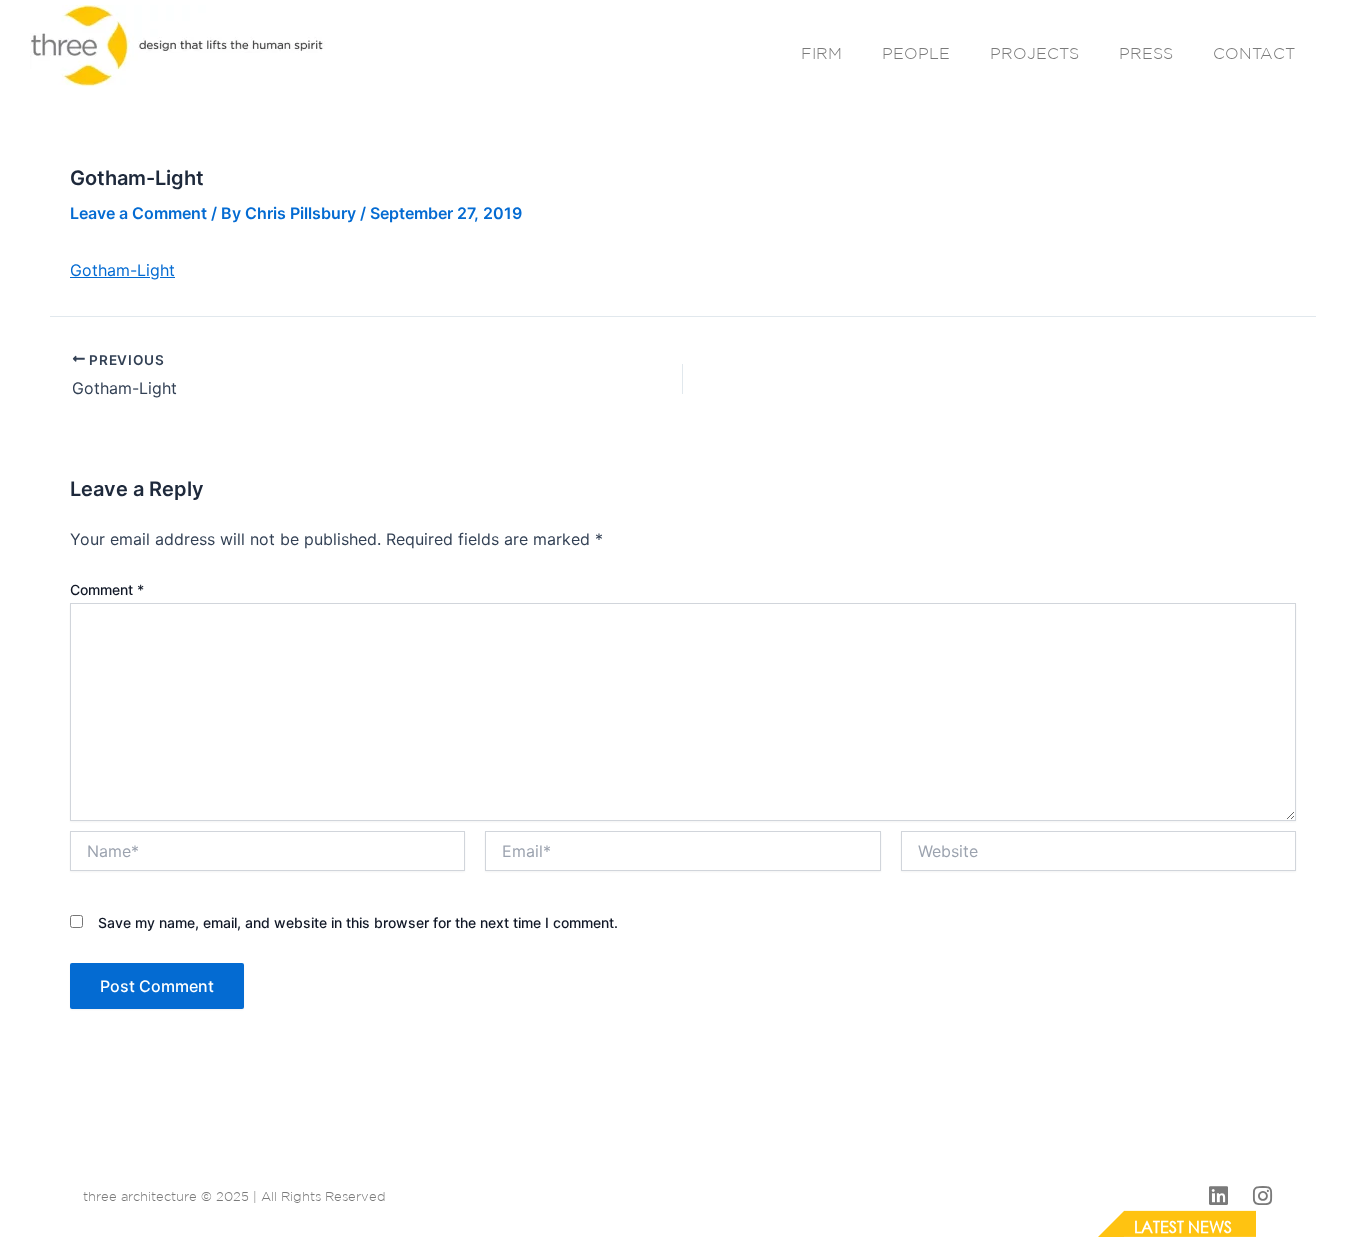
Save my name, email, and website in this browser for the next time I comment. (358, 922)
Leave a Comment (138, 213)
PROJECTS (1034, 53)
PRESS (1146, 53)
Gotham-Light (122, 270)
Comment (107, 589)
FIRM (821, 53)
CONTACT (1254, 53)
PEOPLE (916, 53)
